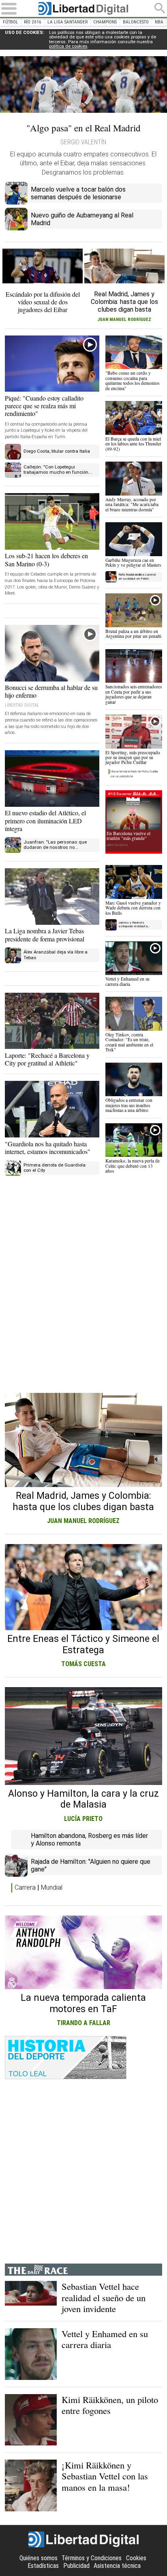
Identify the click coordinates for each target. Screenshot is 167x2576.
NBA (159, 22)
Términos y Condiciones (92, 2558)
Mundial (52, 1887)
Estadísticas (43, 2566)
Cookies (136, 2558)
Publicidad (76, 2566)
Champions (105, 22)
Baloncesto (136, 22)
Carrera (25, 1887)
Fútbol (11, 22)
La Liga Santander (67, 22)
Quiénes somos (39, 2558)
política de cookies (68, 46)
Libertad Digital (83, 8)
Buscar (160, 8)
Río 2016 (33, 22)
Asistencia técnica (117, 2566)
